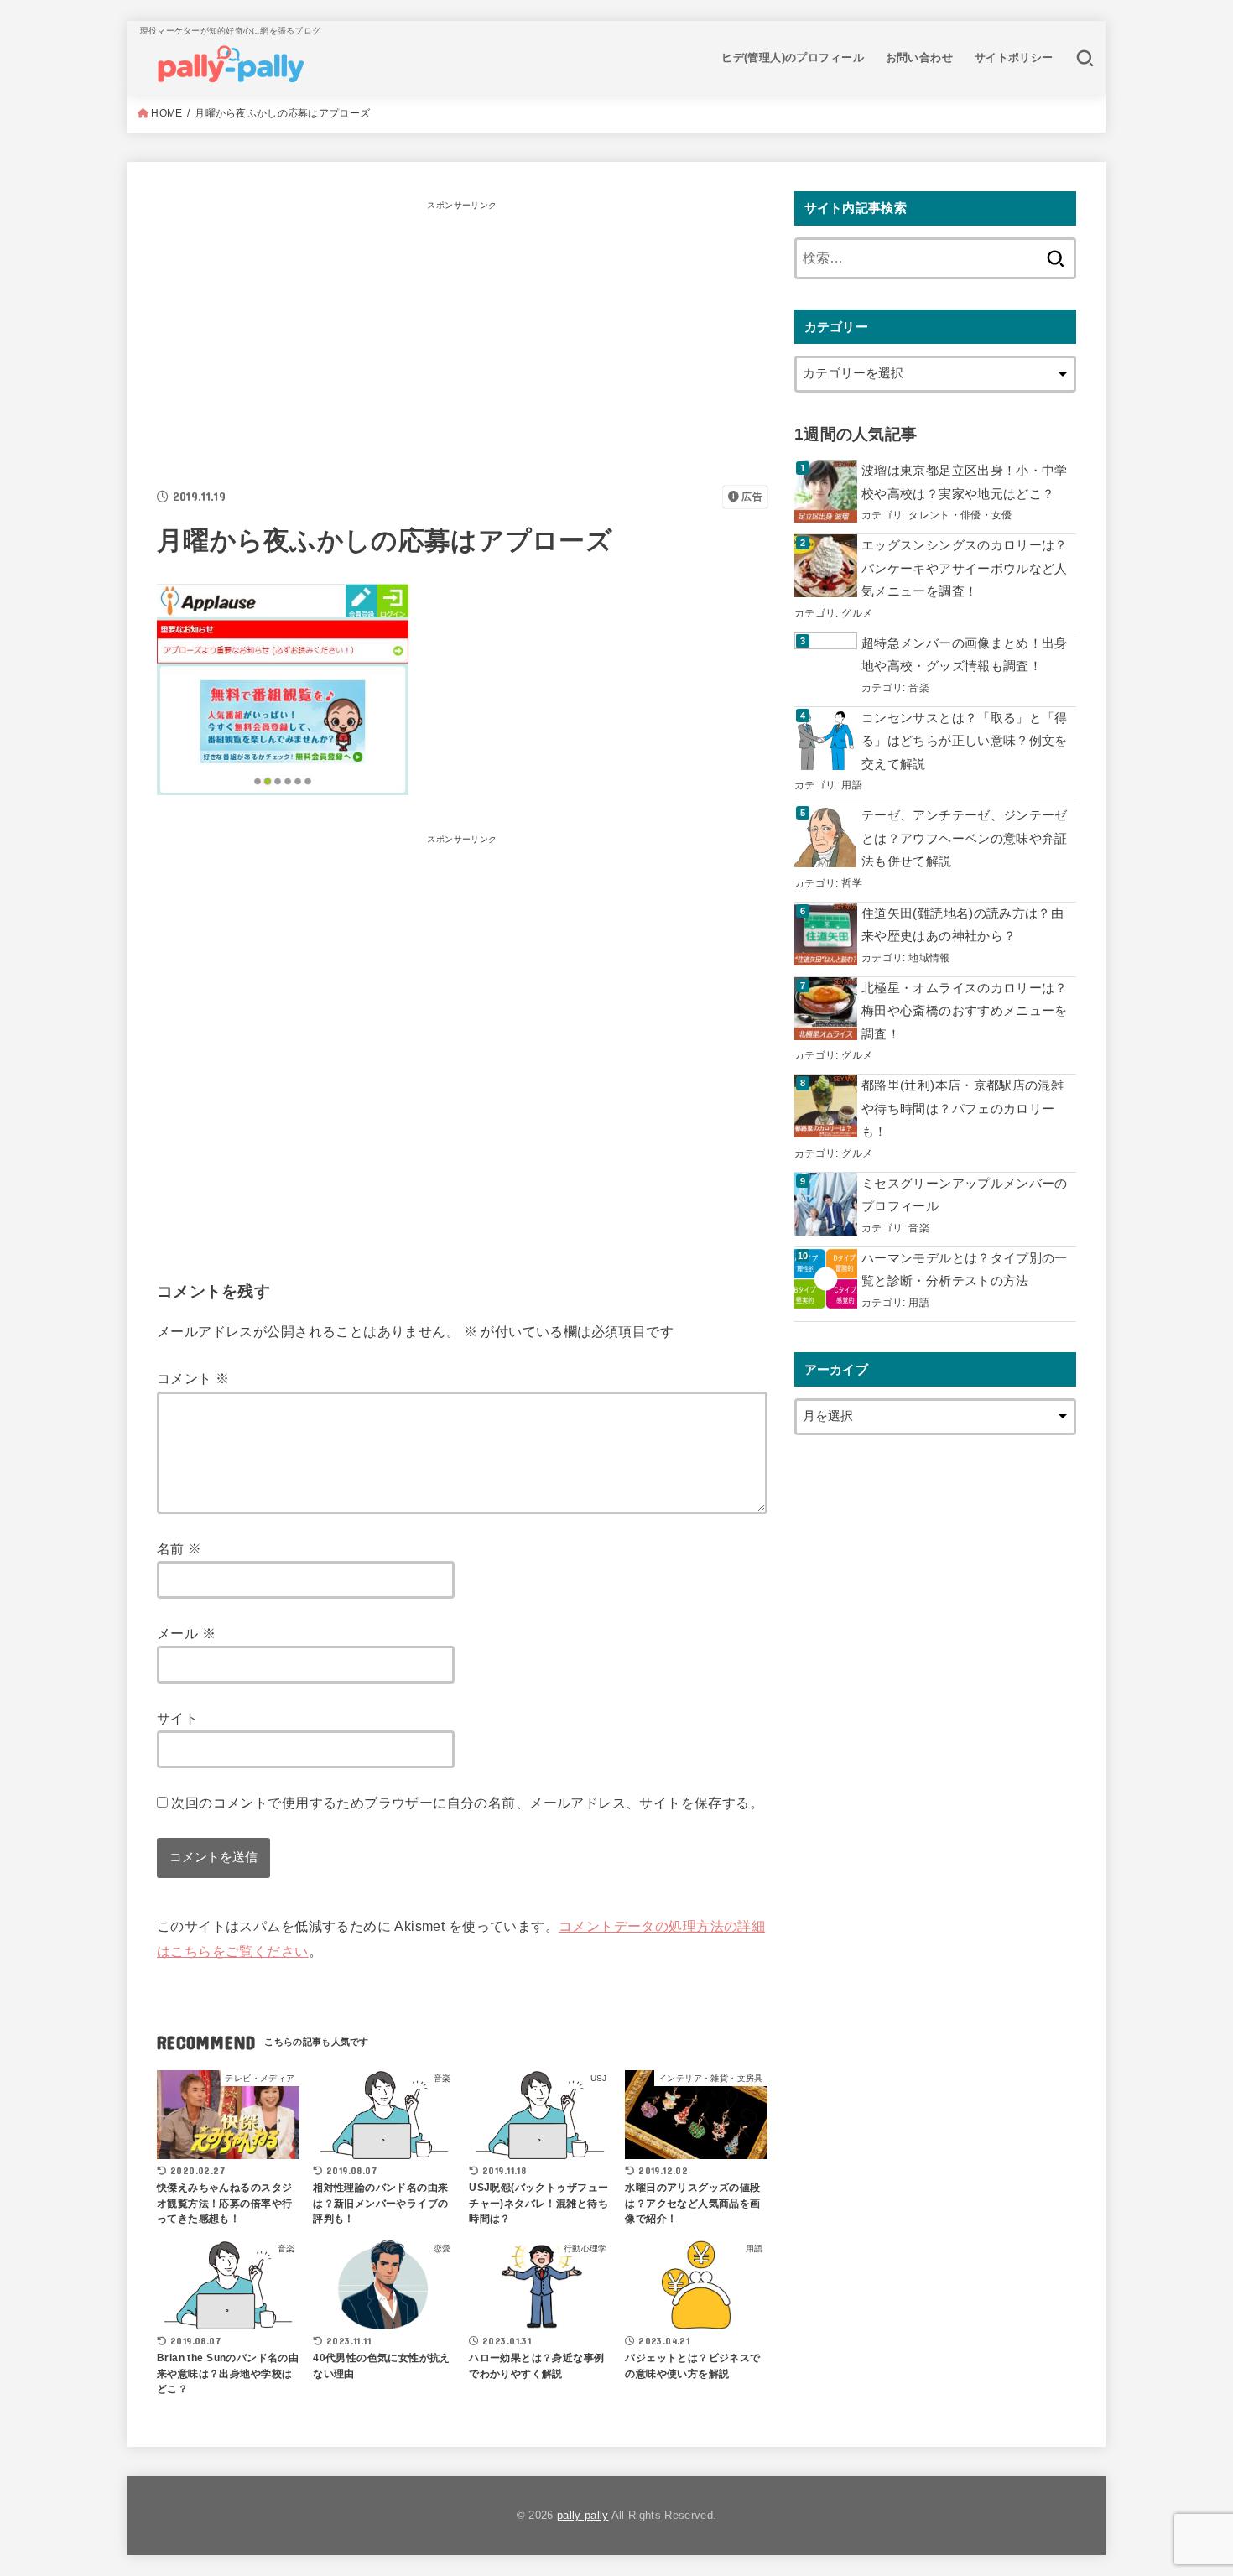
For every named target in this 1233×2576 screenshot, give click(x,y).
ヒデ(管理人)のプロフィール (793, 57)
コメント (193, 1378)
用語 (852, 785)
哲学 (852, 883)
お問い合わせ (919, 57)
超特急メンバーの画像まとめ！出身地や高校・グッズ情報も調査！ (965, 655)
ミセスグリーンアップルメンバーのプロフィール (965, 1195)
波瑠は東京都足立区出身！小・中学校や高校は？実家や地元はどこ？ (965, 482)
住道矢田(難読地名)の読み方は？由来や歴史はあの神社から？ (962, 925)
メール (186, 1633)
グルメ (857, 613)
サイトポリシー (1014, 57)
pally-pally (583, 2515)
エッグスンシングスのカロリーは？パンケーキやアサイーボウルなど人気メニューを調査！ (965, 568)
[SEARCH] (1085, 58)
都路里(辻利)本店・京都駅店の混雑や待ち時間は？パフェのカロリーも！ (962, 1108)
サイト (177, 1718)
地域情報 (929, 958)
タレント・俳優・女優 (960, 515)
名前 (179, 1548)
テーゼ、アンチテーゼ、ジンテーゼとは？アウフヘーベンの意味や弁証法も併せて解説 (965, 838)
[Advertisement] (462, 334)
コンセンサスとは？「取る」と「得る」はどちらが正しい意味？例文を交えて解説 (965, 741)
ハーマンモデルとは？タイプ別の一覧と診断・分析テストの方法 (965, 1270)
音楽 (919, 687)
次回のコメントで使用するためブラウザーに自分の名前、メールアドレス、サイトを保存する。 (467, 1803)
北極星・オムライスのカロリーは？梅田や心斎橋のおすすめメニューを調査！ (965, 1011)
